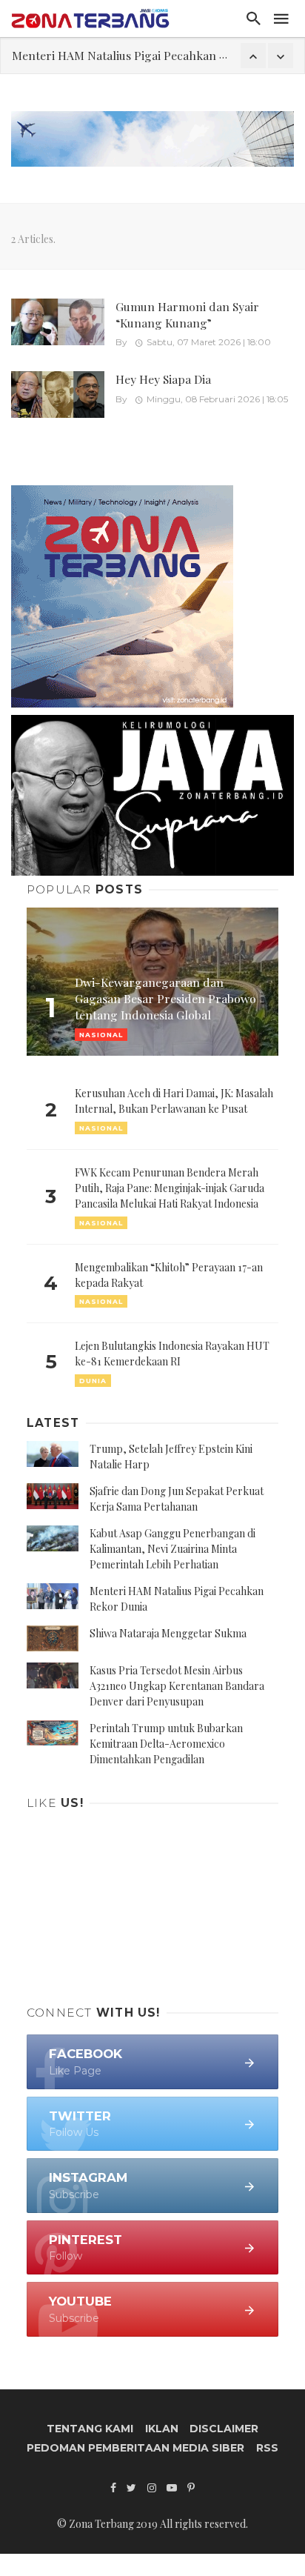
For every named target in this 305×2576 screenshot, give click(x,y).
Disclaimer (224, 2429)
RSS (267, 2448)
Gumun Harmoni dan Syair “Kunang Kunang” (187, 314)
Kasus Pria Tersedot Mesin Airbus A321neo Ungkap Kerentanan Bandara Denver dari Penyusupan (177, 1686)
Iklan (162, 2429)
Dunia (93, 1381)
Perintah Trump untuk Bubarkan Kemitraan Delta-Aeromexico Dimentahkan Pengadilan (166, 1744)
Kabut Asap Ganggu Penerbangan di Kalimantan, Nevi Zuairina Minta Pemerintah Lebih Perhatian (172, 1549)
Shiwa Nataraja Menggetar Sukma (168, 1633)
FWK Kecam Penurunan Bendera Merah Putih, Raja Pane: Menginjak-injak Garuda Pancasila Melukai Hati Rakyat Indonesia (170, 1188)
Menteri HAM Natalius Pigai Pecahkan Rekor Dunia (149, 55)
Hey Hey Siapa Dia (163, 379)
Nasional (101, 1128)
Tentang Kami (90, 2429)
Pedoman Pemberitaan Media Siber (135, 2448)
